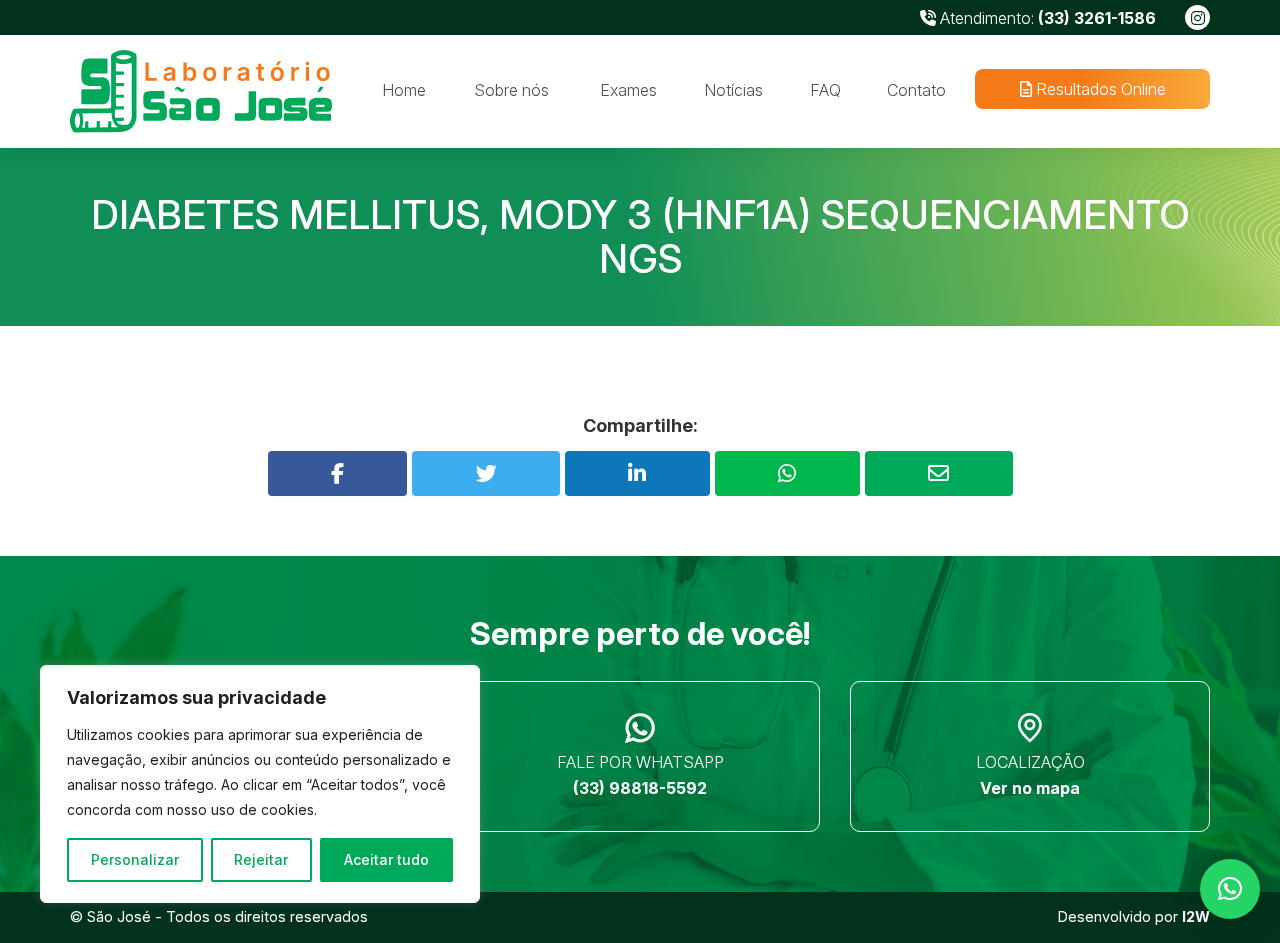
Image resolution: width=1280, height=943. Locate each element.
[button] (1230, 889)
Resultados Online (1098, 89)
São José (119, 916)
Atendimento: (1046, 18)
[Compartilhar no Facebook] (338, 473)
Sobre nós (511, 90)
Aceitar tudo (386, 859)
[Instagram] (1197, 17)
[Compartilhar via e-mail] (939, 473)
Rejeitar (261, 859)
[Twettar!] (486, 473)
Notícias (733, 90)
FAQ (825, 90)
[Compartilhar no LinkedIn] (637, 473)
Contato (916, 90)
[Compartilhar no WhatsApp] (787, 473)
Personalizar (135, 859)
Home (404, 90)
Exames (628, 90)
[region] (260, 784)
